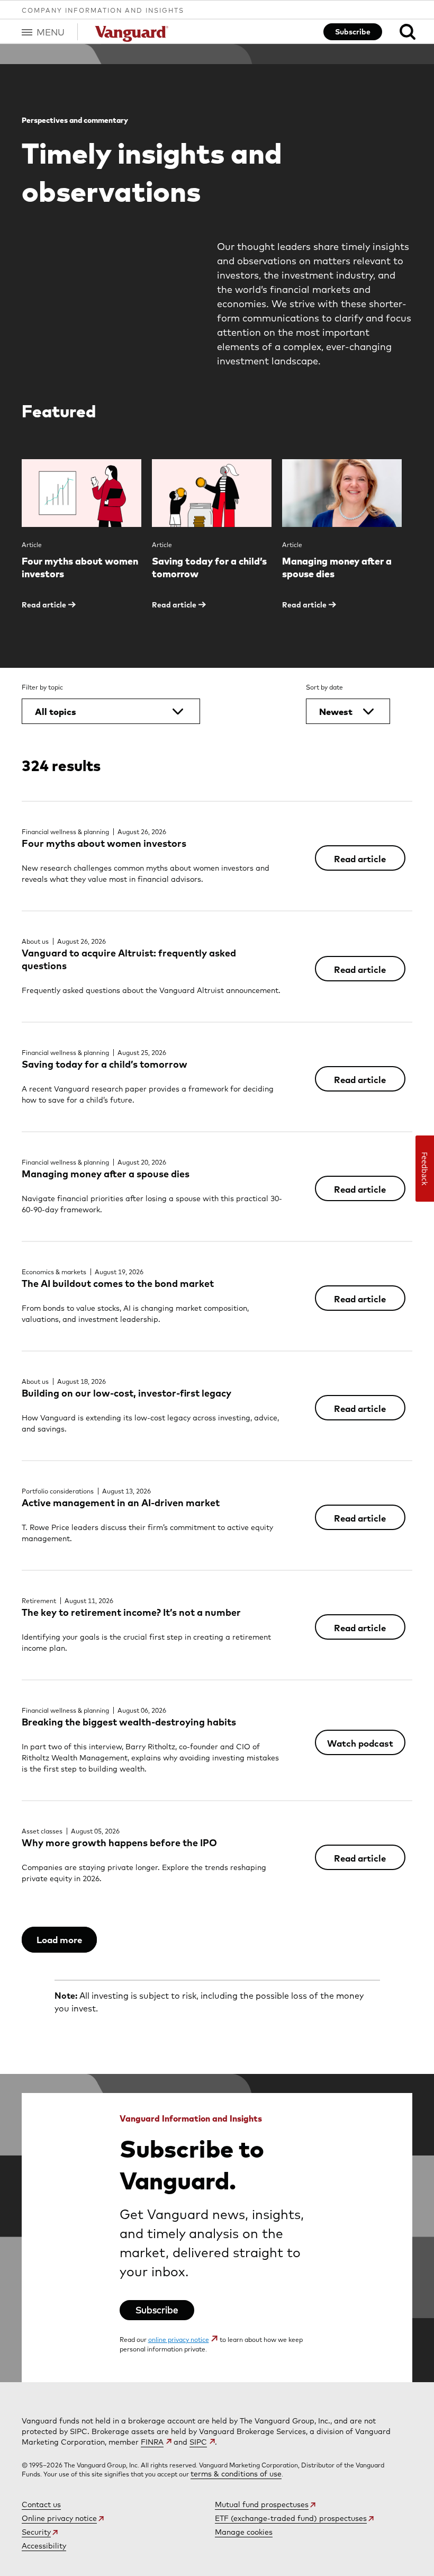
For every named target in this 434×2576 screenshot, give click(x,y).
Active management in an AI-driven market (121, 1503)
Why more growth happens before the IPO (119, 1843)
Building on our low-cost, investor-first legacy (126, 1393)
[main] (217, 1213)
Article (32, 545)
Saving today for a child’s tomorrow (105, 1064)
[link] (399, 32)
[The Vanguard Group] (133, 34)
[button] (50, 32)
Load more (59, 1940)
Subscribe (353, 32)
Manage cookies (244, 2532)
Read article (360, 859)
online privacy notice (179, 2340)
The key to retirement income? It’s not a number (131, 1612)
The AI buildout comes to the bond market (118, 1283)
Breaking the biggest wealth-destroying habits (129, 1722)
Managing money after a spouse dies (106, 1174)
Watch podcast (360, 1743)
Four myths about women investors (104, 843)
